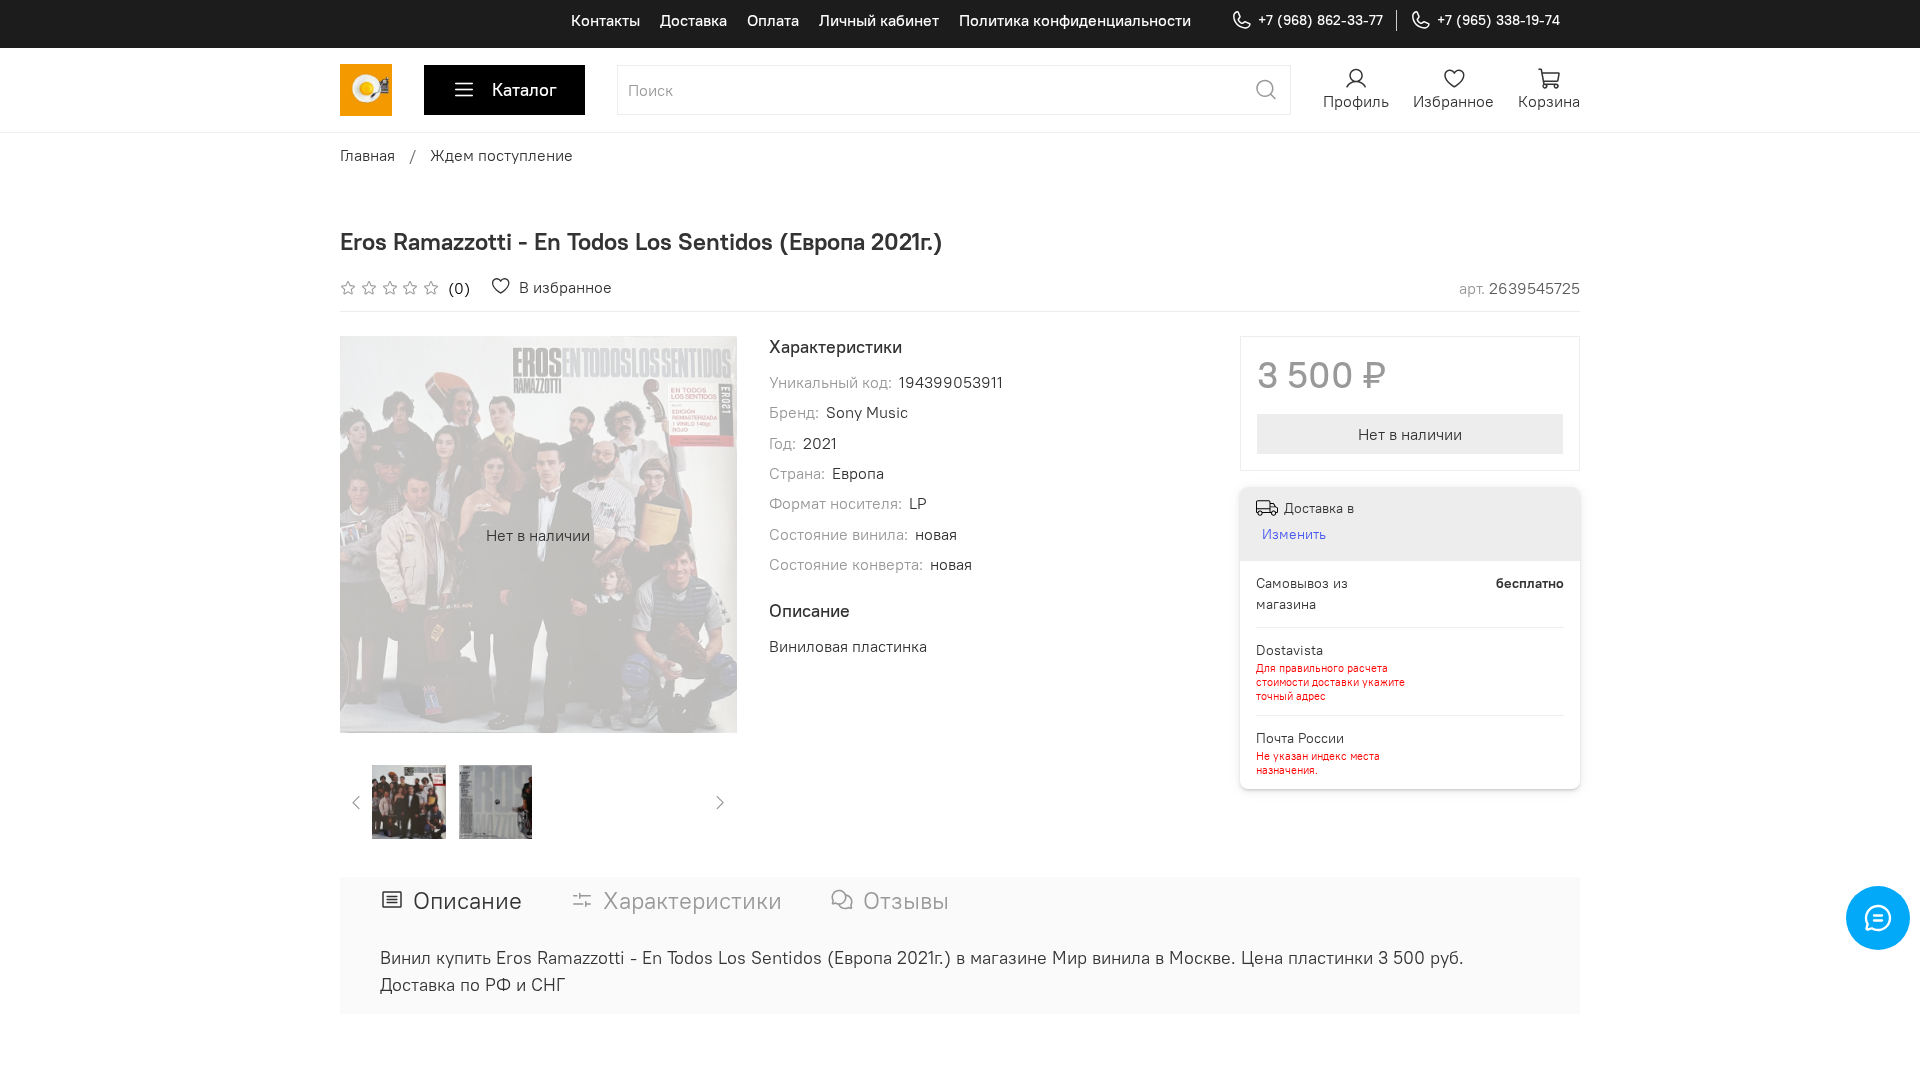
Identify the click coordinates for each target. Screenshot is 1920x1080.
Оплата (773, 20)
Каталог (524, 89)
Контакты (605, 20)
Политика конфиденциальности (1075, 20)
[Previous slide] (372, 535)
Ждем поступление (501, 155)
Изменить (1294, 534)
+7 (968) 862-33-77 (1320, 20)
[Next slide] (705, 535)
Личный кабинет (879, 20)
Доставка (693, 20)
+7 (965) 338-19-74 (1498, 20)
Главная (367, 155)
